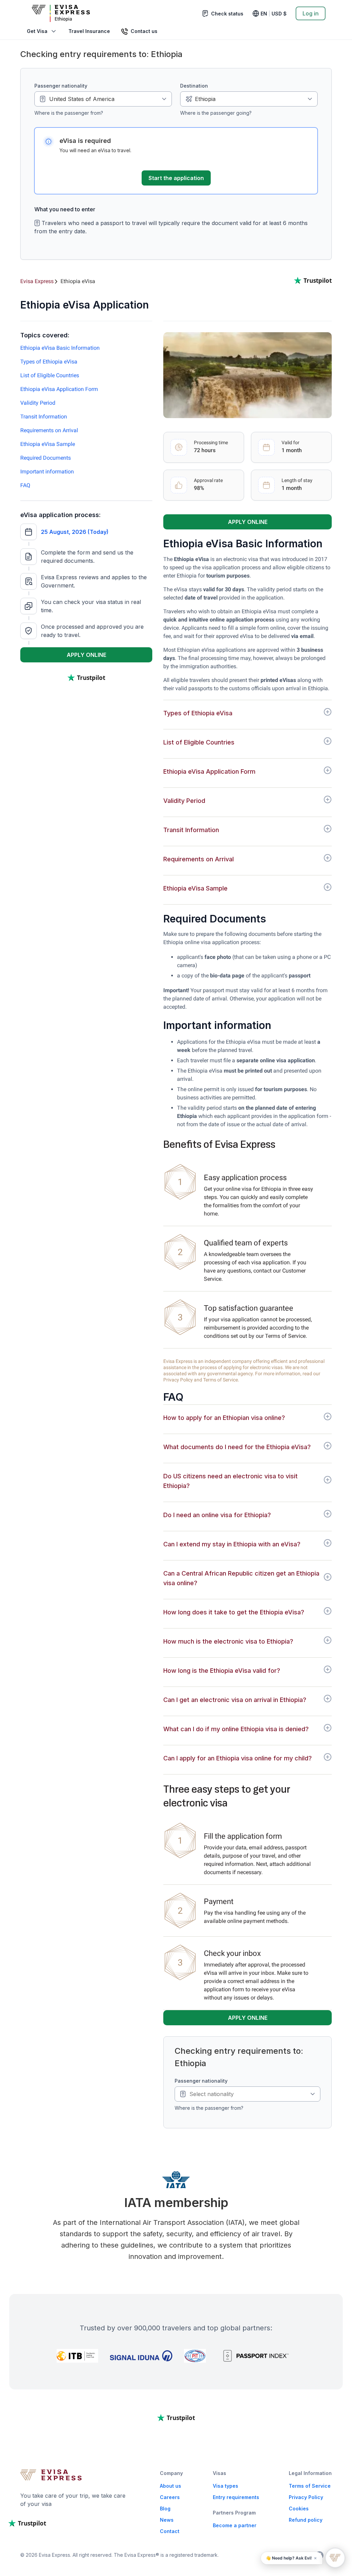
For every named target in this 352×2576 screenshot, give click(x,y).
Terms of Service (310, 2486)
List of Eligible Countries (50, 375)
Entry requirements (236, 2497)
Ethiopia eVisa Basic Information (60, 348)
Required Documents (46, 458)
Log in (311, 13)
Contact (170, 2531)
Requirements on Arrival (49, 430)
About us (170, 2486)
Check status (227, 14)
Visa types (225, 2486)
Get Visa (37, 31)
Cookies (299, 2508)
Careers (170, 2497)
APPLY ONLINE (86, 655)
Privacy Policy (306, 2497)
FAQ (25, 485)
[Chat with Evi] (335, 2558)
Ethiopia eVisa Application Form (59, 389)
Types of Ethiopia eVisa (49, 362)
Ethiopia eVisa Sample (48, 444)
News (167, 2520)
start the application (176, 178)
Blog (165, 2508)
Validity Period (38, 403)
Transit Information (44, 417)
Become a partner (235, 2525)
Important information (47, 472)
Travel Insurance (89, 31)
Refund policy (306, 2520)
